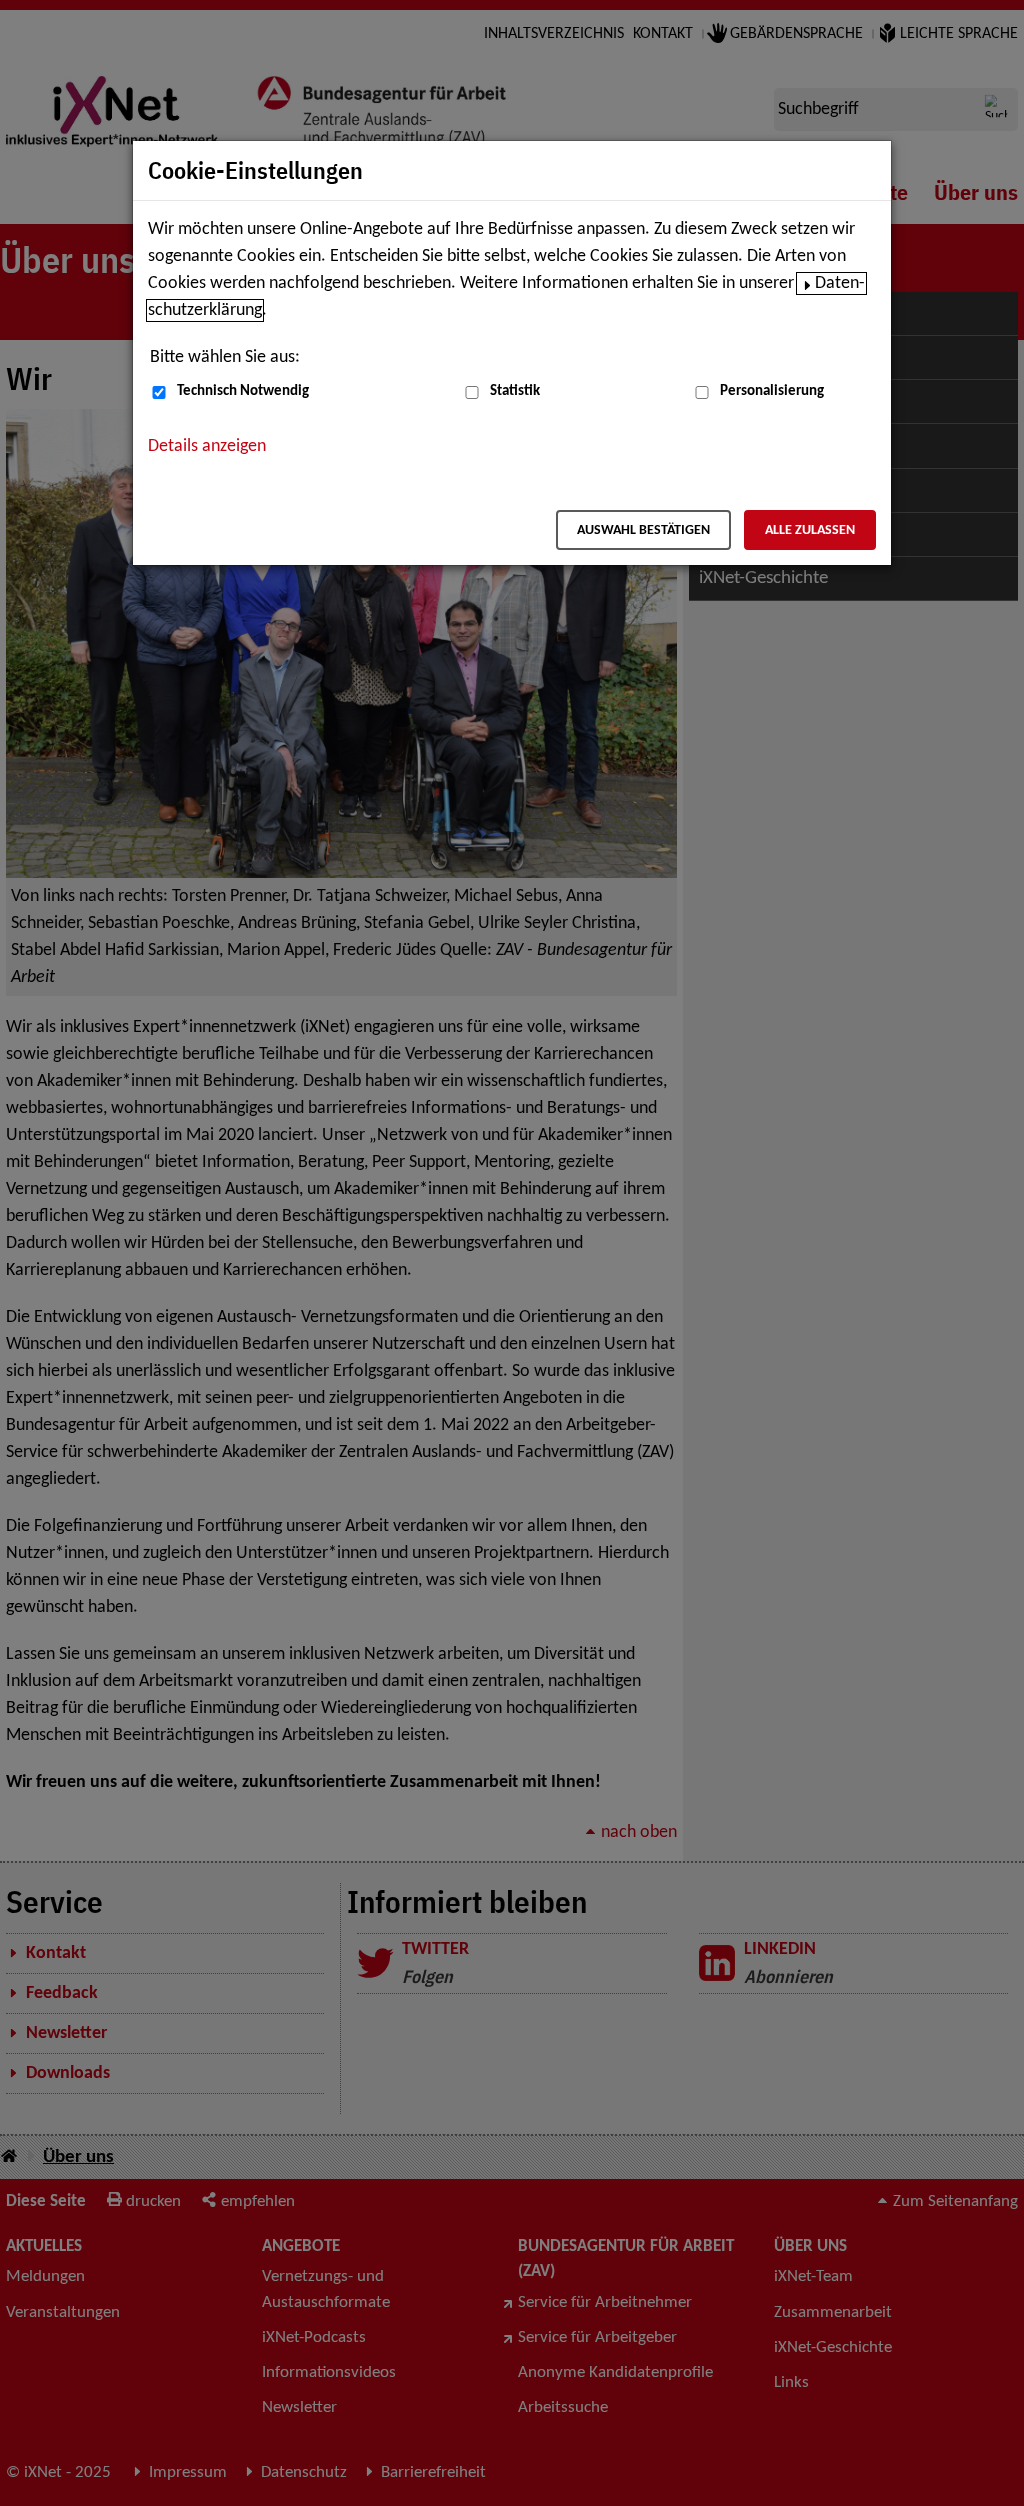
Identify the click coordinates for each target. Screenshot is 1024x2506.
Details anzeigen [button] (207, 446)
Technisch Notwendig (243, 391)
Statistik (515, 391)
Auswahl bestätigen (643, 530)
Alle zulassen (810, 530)
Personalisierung (772, 391)
